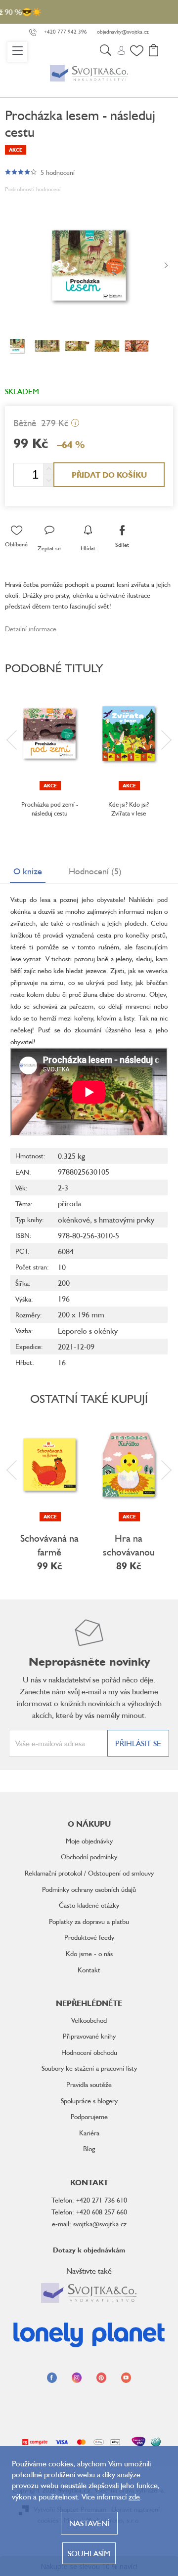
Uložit (22, 516)
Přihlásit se (138, 1743)
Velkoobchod (89, 2020)
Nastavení (89, 2523)
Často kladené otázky (89, 1905)
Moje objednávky (89, 1841)
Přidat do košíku (109, 475)
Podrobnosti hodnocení (33, 189)
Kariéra (89, 2133)
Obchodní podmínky (89, 1857)
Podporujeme (89, 2116)
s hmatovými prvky (124, 1220)
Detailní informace (31, 629)
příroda (69, 1203)
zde (134, 2496)
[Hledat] (105, 52)
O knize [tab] (28, 871)
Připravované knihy (89, 2036)
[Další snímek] (166, 266)
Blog (89, 2148)
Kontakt (89, 1970)
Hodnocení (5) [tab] (95, 871)
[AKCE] (49, 734)
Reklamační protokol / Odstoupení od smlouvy (89, 1873)
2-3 (63, 1187)
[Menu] (17, 52)
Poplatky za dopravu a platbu (89, 1921)
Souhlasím (89, 2553)
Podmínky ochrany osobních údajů (89, 1889)
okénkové (74, 1220)
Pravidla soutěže (89, 2084)
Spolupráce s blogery (89, 2101)
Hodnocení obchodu (89, 2052)
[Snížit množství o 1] (48, 480)
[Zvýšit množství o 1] (48, 469)
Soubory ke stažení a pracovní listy (89, 2068)
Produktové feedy (89, 1937)
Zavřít (55, 516)
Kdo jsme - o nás (89, 1953)
